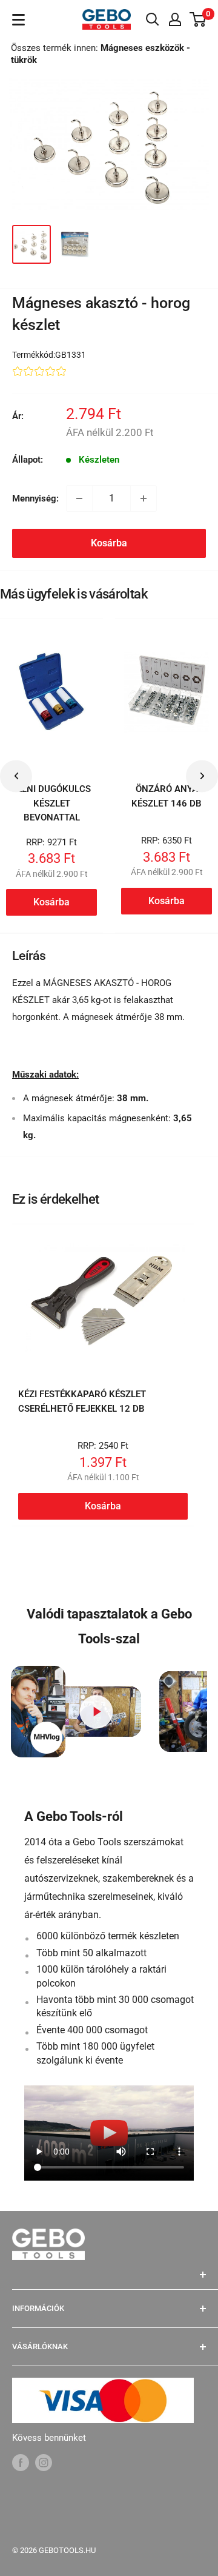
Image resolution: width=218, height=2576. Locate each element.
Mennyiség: (35, 498)
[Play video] (97, 1712)
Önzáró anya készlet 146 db (167, 796)
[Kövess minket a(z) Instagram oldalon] (44, 2462)
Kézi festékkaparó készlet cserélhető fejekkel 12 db (82, 1401)
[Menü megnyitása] (18, 20)
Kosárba (109, 543)
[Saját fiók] (175, 19)
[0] (198, 19)
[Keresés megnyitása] (153, 19)
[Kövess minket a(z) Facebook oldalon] (21, 2462)
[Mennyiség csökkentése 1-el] (79, 498)
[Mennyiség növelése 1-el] (144, 498)
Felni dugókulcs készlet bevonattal (51, 803)
